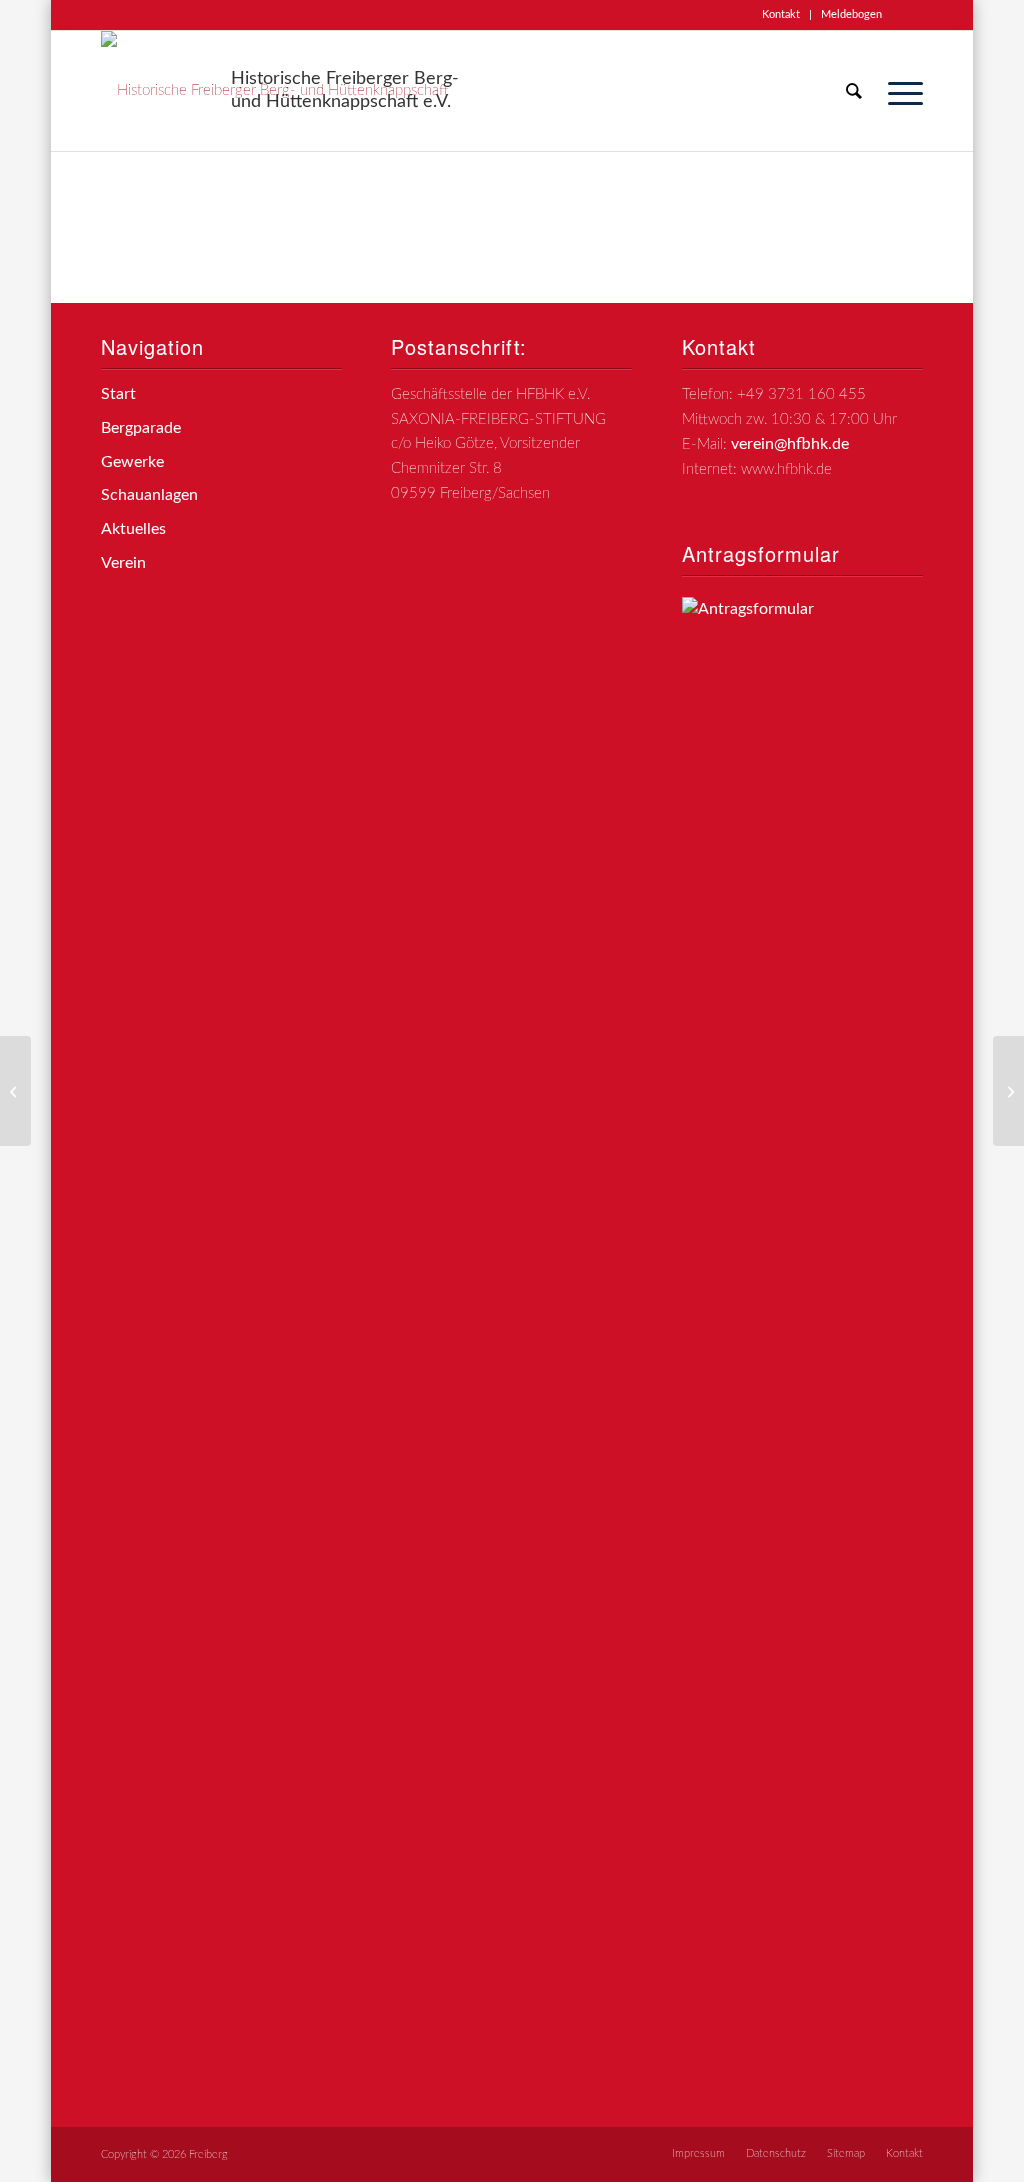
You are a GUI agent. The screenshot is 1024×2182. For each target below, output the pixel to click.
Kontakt (781, 14)
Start (118, 394)
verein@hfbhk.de (790, 444)
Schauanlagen (149, 495)
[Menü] (899, 91)
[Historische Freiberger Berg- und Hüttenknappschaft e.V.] (281, 91)
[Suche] (854, 91)
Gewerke (132, 462)
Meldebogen (851, 14)
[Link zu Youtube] (908, 15)
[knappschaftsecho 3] (15, 1091)
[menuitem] (781, 15)
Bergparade (141, 428)
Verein (123, 563)
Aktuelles (133, 529)
